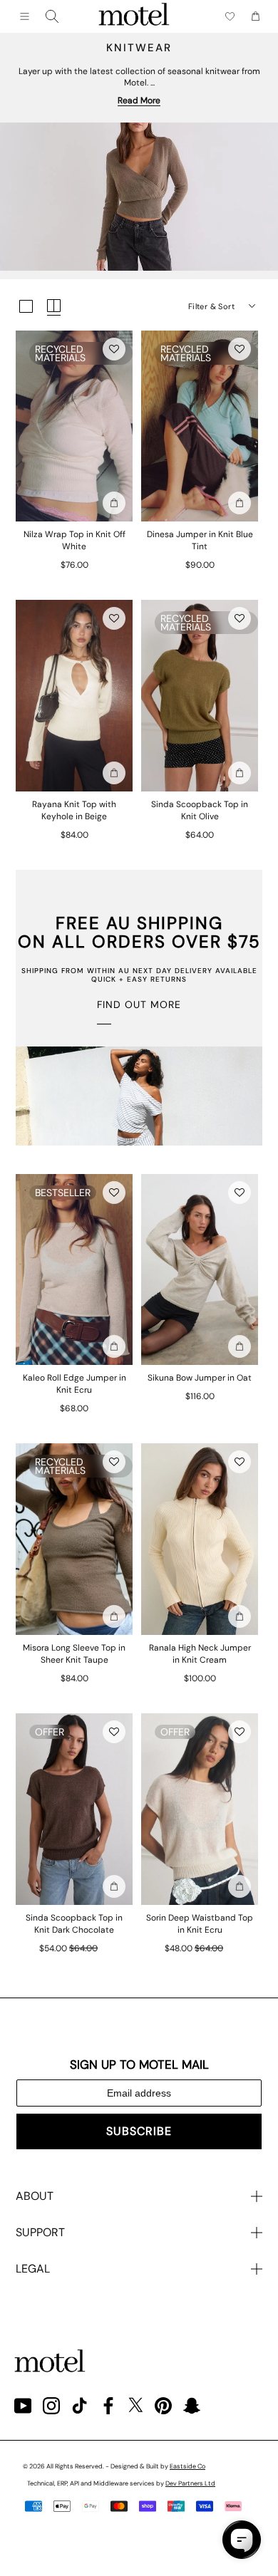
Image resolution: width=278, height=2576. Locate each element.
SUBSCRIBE (139, 2131)
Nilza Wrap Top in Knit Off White (74, 540)
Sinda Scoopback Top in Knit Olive (200, 810)
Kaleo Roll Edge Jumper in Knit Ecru (74, 1384)
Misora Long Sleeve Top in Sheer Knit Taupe (74, 1654)
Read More (139, 100)
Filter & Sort (211, 306)
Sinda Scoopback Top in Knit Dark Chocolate (74, 1924)
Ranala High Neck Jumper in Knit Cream (200, 1654)
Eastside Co (187, 2466)
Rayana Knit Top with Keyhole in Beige (74, 810)
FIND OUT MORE (139, 1004)
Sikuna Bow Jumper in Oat (200, 1378)
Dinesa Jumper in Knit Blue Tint (200, 540)
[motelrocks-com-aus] (134, 16)
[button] (114, 349)
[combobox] (52, 16)
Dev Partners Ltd (190, 2483)
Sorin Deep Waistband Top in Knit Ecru (200, 1924)
